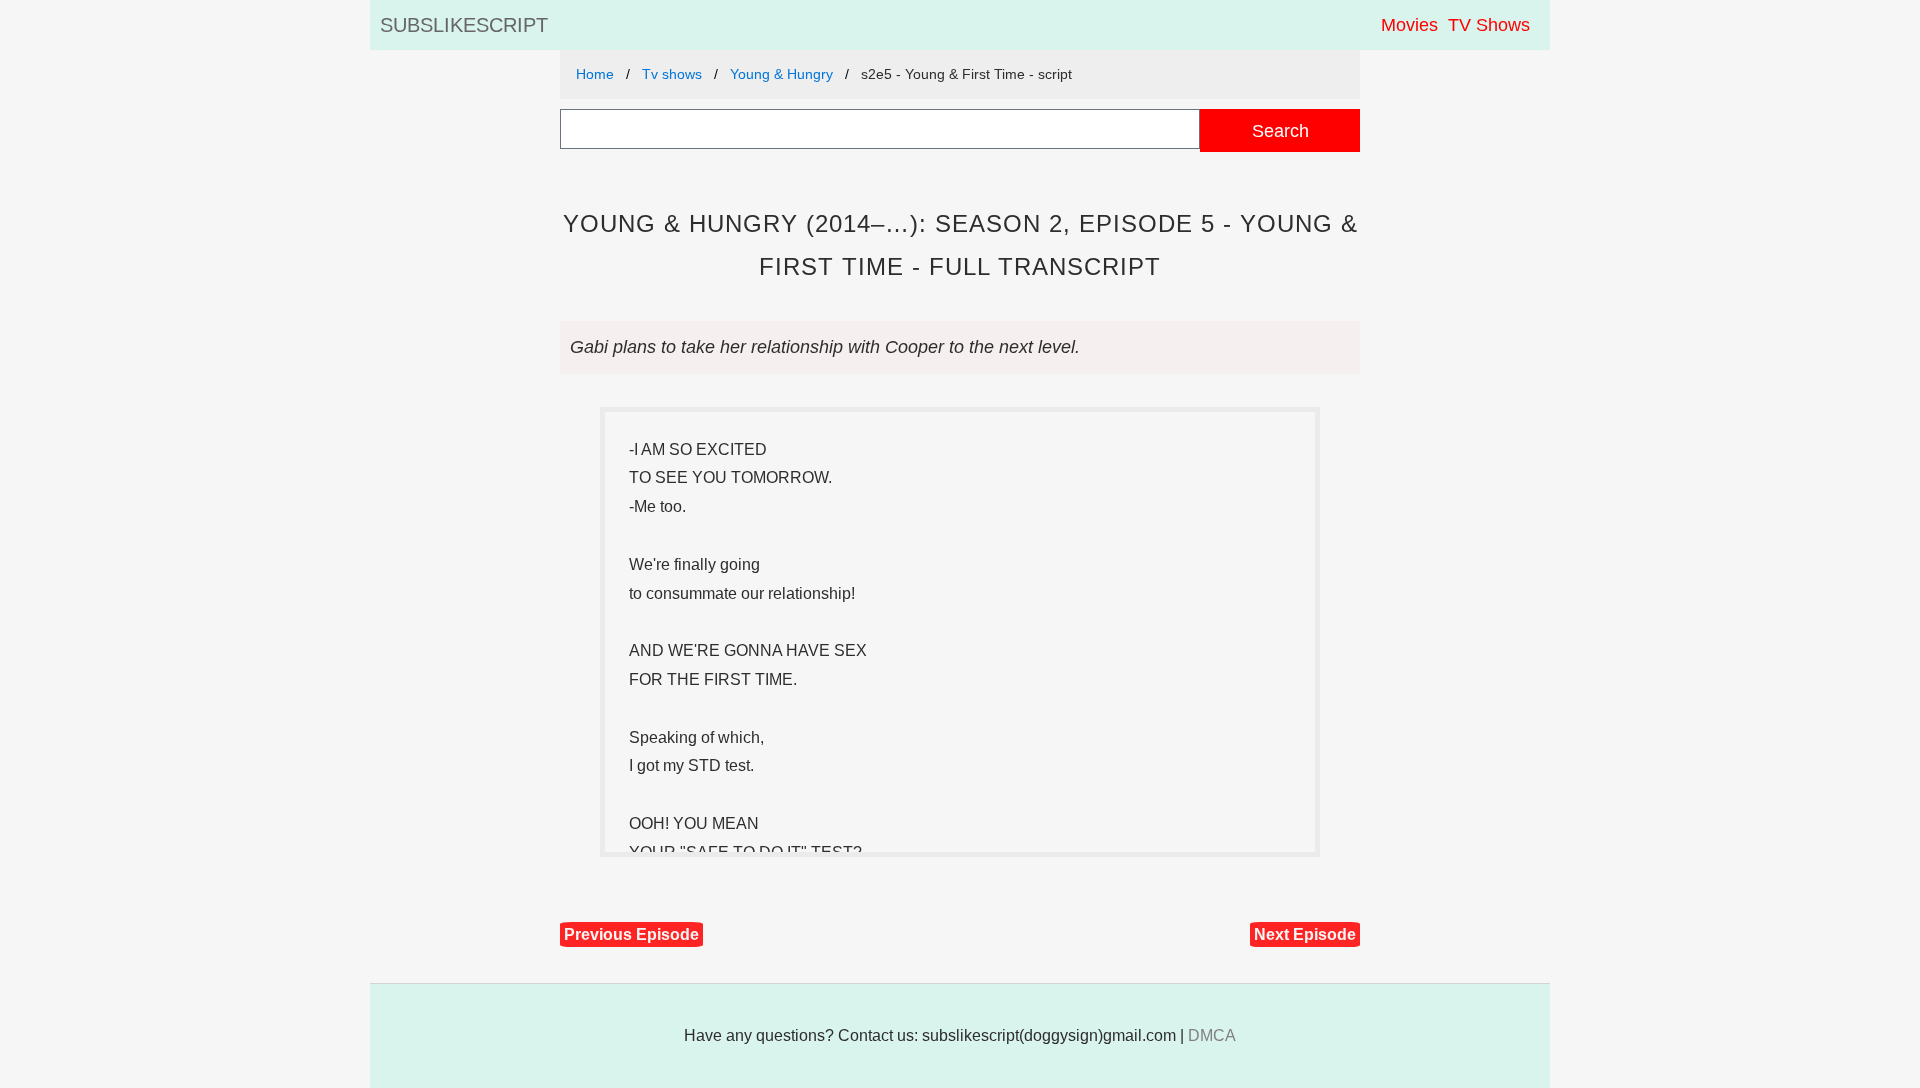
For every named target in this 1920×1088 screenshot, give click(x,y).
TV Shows (1489, 25)
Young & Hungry (781, 74)
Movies (1409, 25)
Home (595, 74)
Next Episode (1305, 934)
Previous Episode (631, 934)
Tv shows (672, 74)
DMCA (1212, 1035)
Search (1280, 130)
